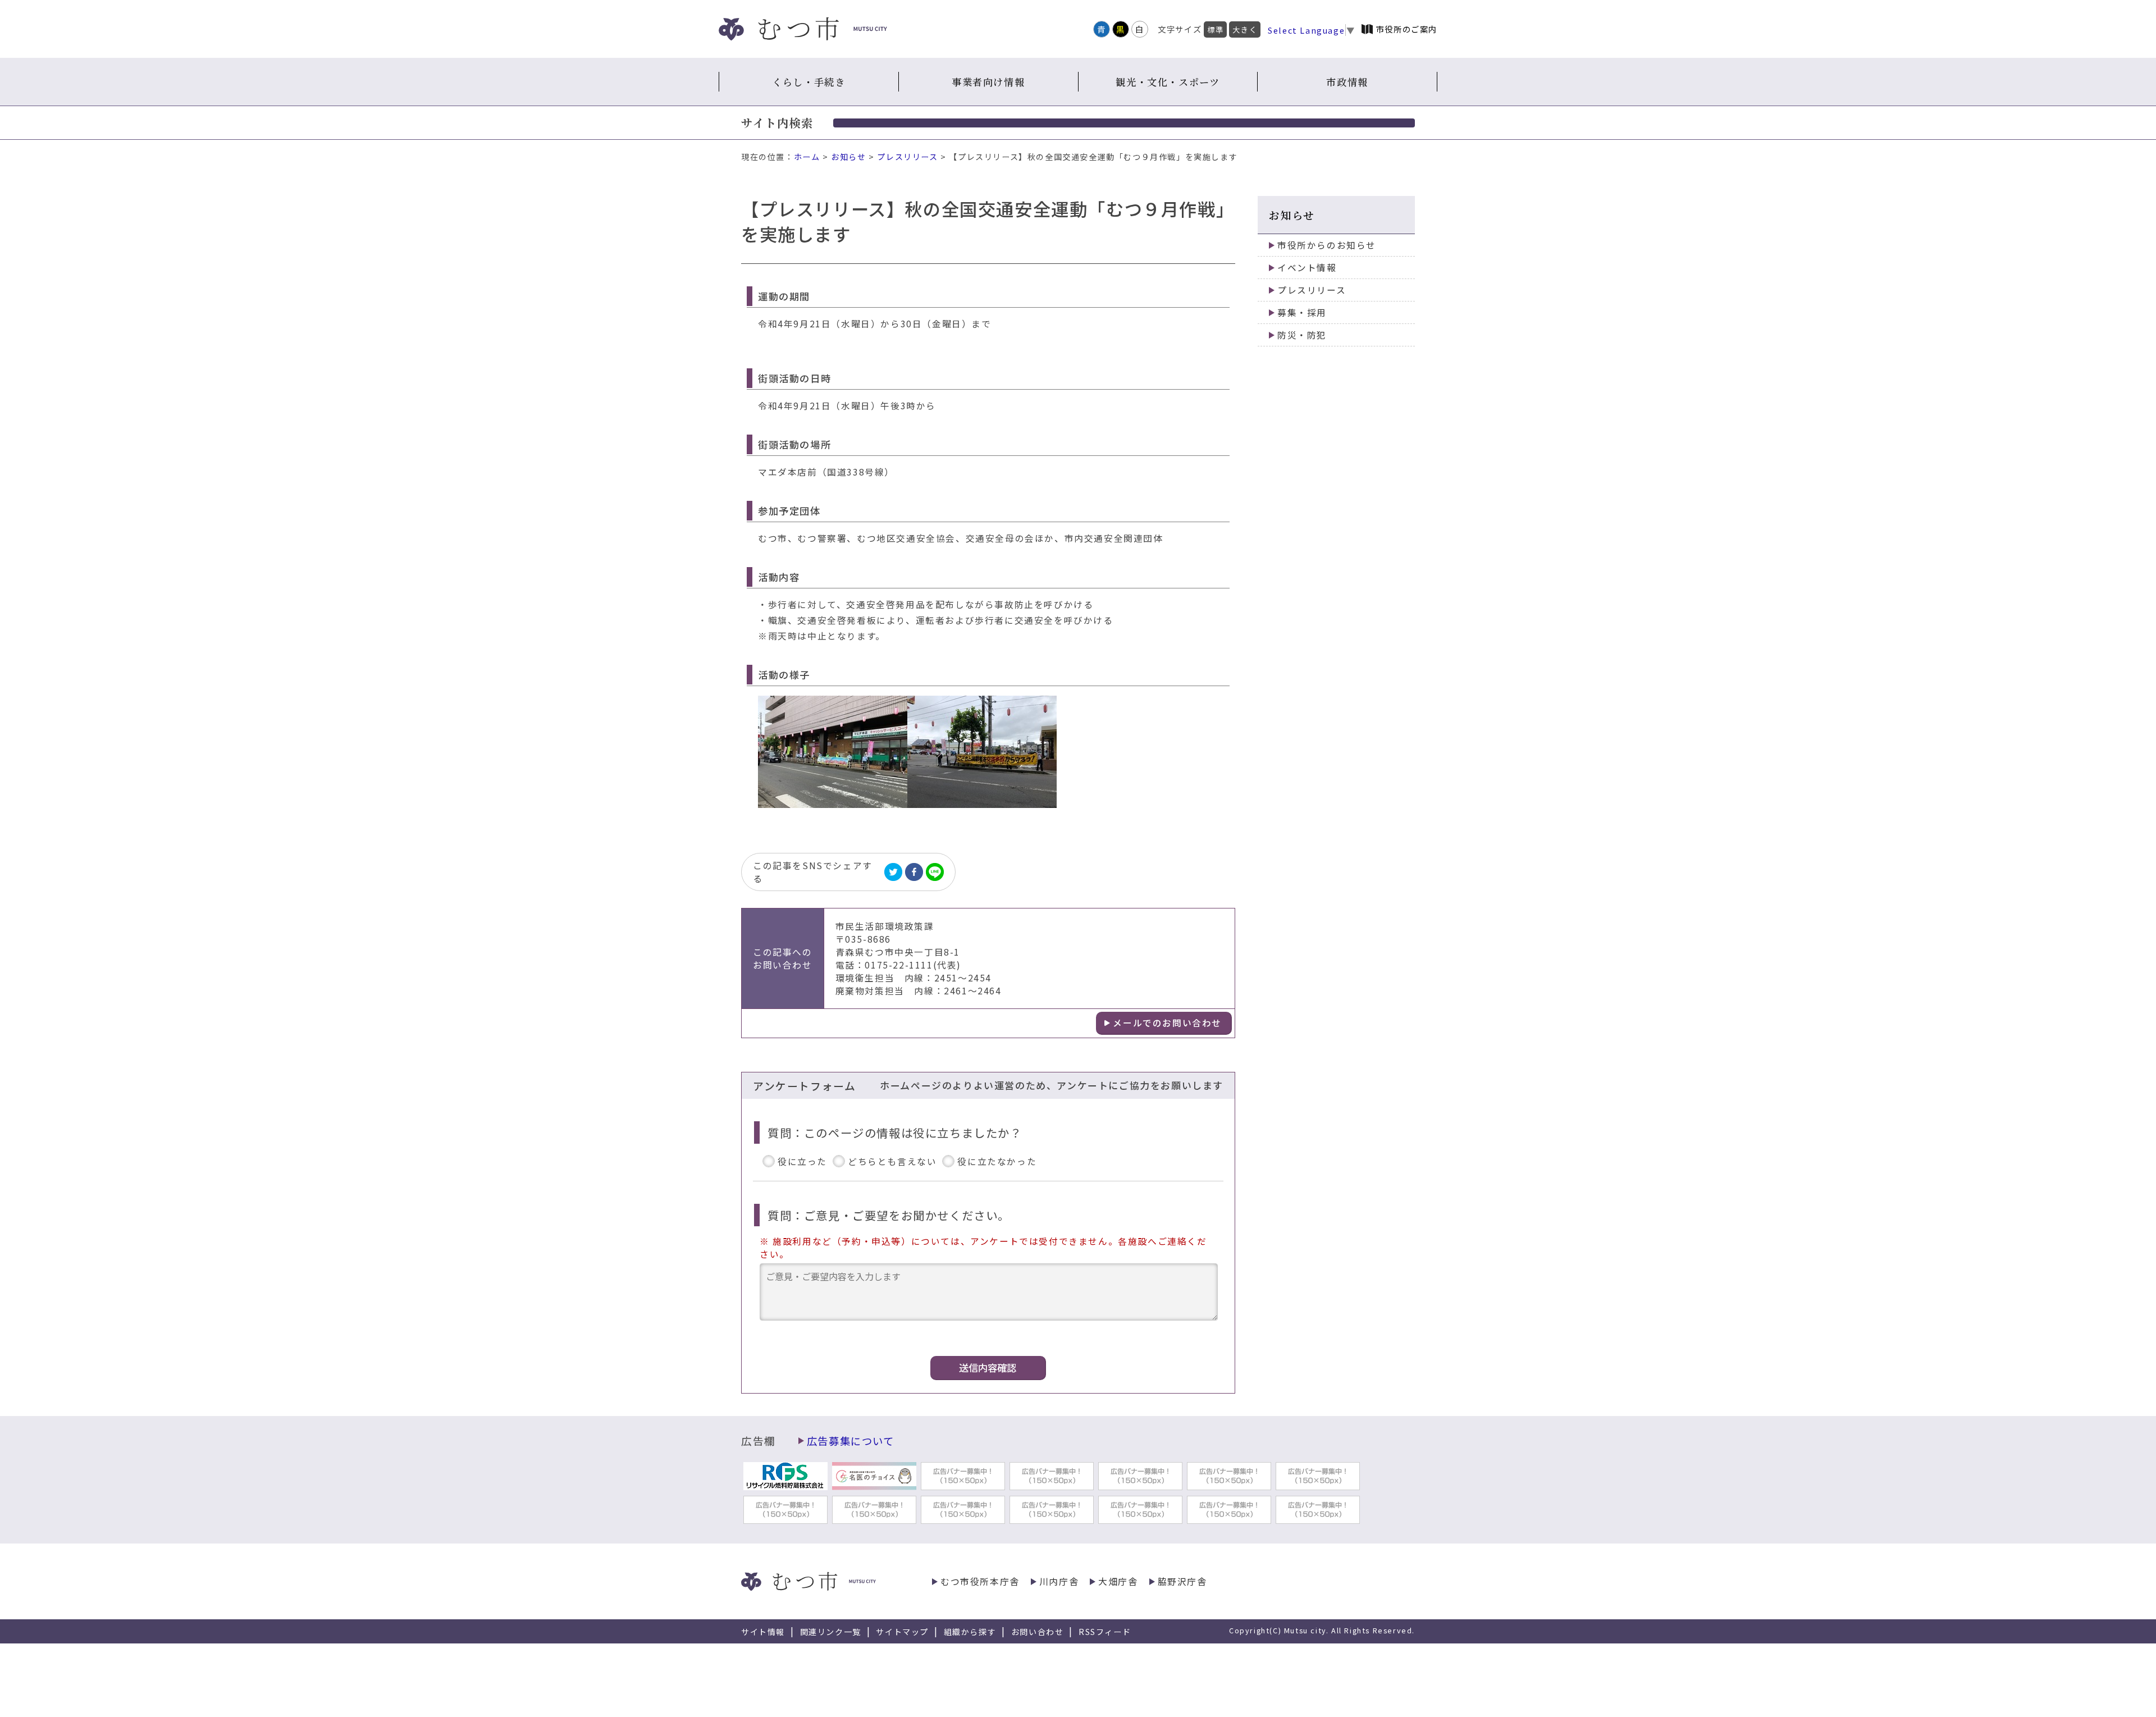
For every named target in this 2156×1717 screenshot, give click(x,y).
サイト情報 (763, 1632)
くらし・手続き (808, 82)
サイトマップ (902, 1632)
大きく (1245, 29)
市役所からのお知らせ (1327, 245)
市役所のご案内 (1407, 29)
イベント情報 (1307, 268)
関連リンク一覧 (831, 1632)
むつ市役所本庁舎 (980, 1581)
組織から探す (970, 1632)
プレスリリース (907, 157)
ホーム (807, 157)
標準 (1215, 29)
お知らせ (848, 157)
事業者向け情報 (988, 82)
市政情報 (1347, 82)
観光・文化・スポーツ (1168, 82)
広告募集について (851, 1441)
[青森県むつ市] (803, 29)
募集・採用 (1302, 312)
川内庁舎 (1059, 1581)
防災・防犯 (1302, 335)
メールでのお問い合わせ (1167, 1023)
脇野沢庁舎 (1182, 1581)
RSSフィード (1105, 1632)
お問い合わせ (1038, 1632)
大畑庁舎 (1118, 1581)
